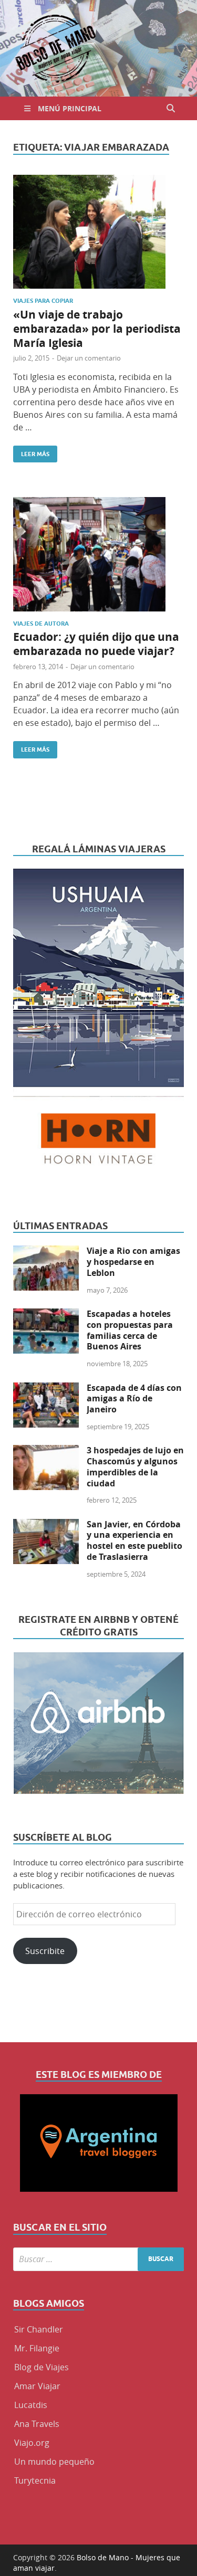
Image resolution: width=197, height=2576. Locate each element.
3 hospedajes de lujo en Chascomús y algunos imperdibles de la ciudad (135, 1466)
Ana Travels (37, 2424)
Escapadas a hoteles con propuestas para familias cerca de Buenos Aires (130, 1330)
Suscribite (45, 1951)
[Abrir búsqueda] (171, 108)
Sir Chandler (39, 2329)
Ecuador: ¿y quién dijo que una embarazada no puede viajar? (96, 644)
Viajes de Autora (41, 624)
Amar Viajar (37, 2386)
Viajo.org (32, 2443)
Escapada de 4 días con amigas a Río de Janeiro (134, 1399)
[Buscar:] (98, 2259)
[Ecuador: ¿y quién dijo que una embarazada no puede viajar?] (98, 554)
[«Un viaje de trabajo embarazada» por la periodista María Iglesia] (98, 232)
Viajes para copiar (43, 301)
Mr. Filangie (37, 2348)
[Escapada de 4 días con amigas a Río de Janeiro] (46, 1389)
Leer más (31, 452)
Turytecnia (35, 2480)
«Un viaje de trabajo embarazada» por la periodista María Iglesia (97, 329)
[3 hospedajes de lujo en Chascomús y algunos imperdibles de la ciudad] (46, 1451)
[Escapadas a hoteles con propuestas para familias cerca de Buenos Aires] (46, 1315)
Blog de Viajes (42, 2367)
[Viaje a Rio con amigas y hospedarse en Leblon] (46, 1252)
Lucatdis (31, 2405)
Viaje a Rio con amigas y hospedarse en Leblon (133, 1262)
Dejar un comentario (89, 358)
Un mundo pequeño (54, 2462)
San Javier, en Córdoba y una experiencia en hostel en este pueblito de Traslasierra (134, 1540)
